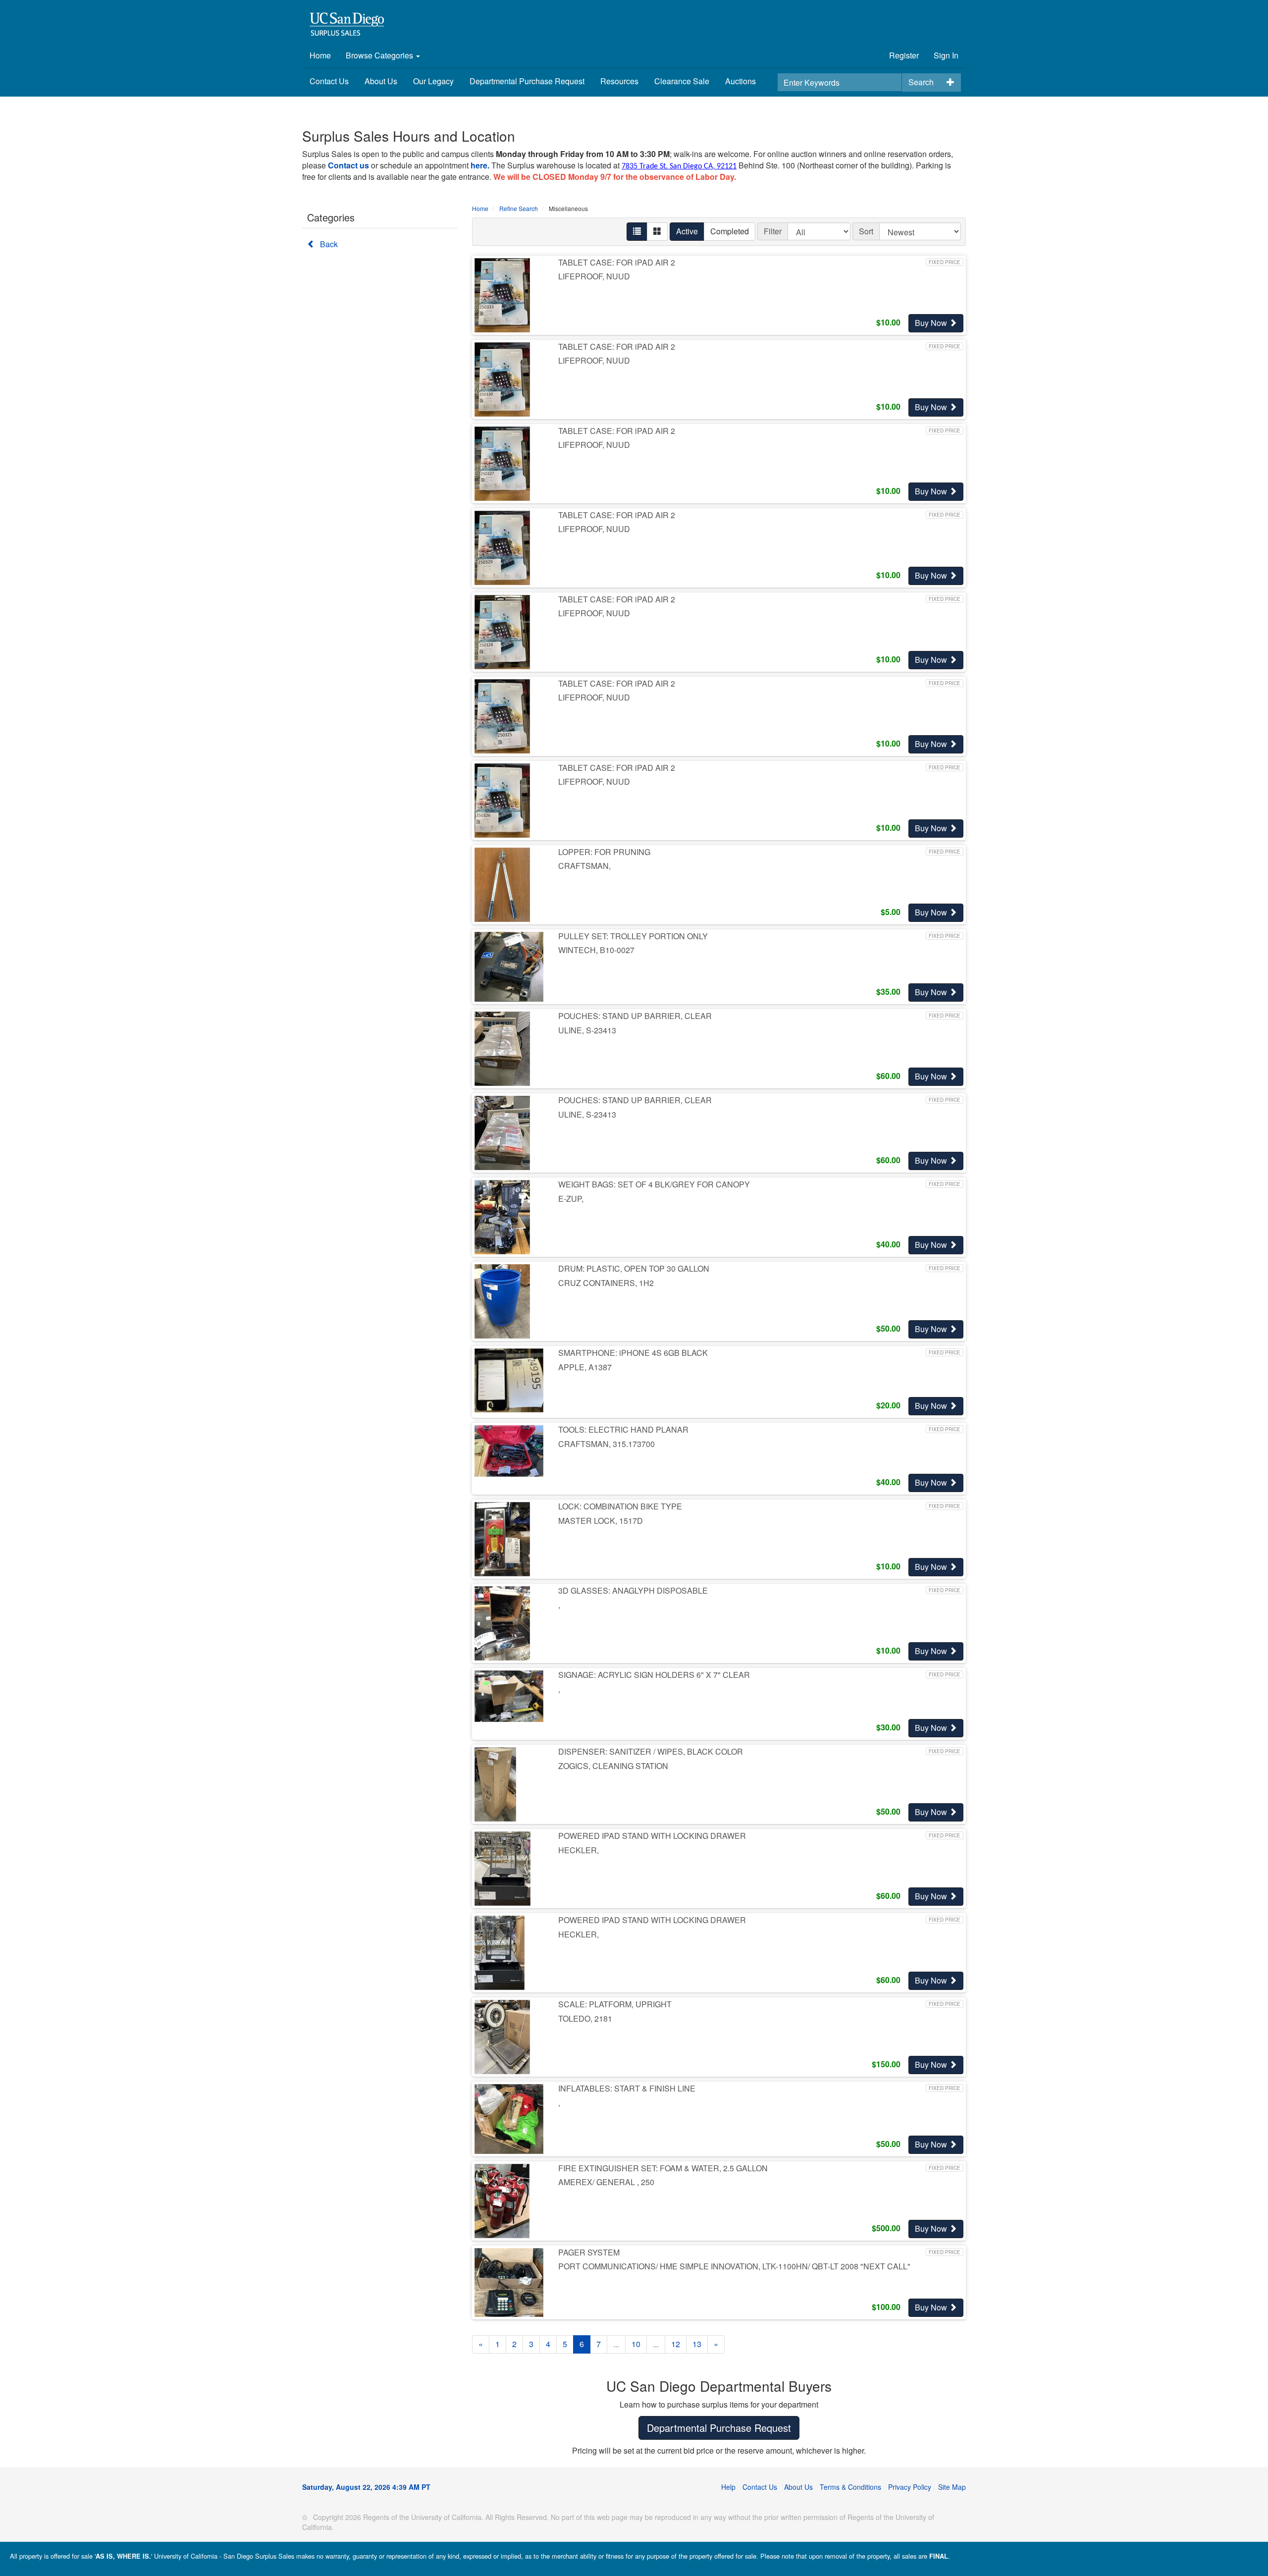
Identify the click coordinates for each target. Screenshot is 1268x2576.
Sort (866, 231)
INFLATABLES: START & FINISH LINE (627, 2088)
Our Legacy (433, 81)
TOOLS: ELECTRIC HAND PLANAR (623, 1429)
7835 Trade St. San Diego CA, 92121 (679, 166)
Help (728, 2487)
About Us (381, 81)
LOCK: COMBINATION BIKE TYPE (620, 1506)
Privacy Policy (910, 2487)
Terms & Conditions (850, 2487)
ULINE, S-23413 (587, 1030)
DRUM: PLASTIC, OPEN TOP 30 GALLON (634, 1268)
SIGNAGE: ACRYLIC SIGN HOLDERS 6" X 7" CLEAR (654, 1675)
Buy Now (932, 323)
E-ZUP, (571, 1199)
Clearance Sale (682, 81)
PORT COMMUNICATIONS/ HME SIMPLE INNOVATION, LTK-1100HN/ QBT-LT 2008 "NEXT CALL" (734, 2266)
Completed (730, 231)
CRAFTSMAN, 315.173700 (607, 1444)
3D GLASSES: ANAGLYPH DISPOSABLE (633, 1590)
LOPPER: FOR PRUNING (604, 852)
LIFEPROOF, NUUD (594, 276)
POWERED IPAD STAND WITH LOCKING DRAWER (652, 1836)
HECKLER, (579, 1850)
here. (480, 165)
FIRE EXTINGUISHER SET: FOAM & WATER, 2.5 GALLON (663, 2168)
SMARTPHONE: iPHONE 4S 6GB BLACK (633, 1353)
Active (687, 231)
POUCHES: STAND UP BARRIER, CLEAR (635, 1016)
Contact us (348, 165)
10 (636, 2344)
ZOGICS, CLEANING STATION (613, 1766)
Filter (773, 231)
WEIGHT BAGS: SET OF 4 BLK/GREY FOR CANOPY (654, 1184)
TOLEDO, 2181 (585, 2018)
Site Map (952, 2487)
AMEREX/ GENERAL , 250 (606, 2182)
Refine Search (519, 208)
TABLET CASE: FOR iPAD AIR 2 (617, 262)
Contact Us (329, 81)
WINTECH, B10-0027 (596, 950)
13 (697, 2344)
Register (904, 55)
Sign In (946, 55)
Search (921, 82)
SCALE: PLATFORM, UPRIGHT (615, 2004)
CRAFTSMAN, (584, 866)
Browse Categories (380, 55)
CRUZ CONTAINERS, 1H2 (606, 1283)
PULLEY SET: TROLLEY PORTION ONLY (633, 936)
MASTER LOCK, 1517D (601, 1521)
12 (676, 2344)
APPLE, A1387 (585, 1367)
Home (320, 55)
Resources (619, 81)
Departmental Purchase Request (527, 81)
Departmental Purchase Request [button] (719, 2428)
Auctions (740, 81)
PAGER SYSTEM (589, 2252)
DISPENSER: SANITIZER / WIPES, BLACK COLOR (651, 1751)
